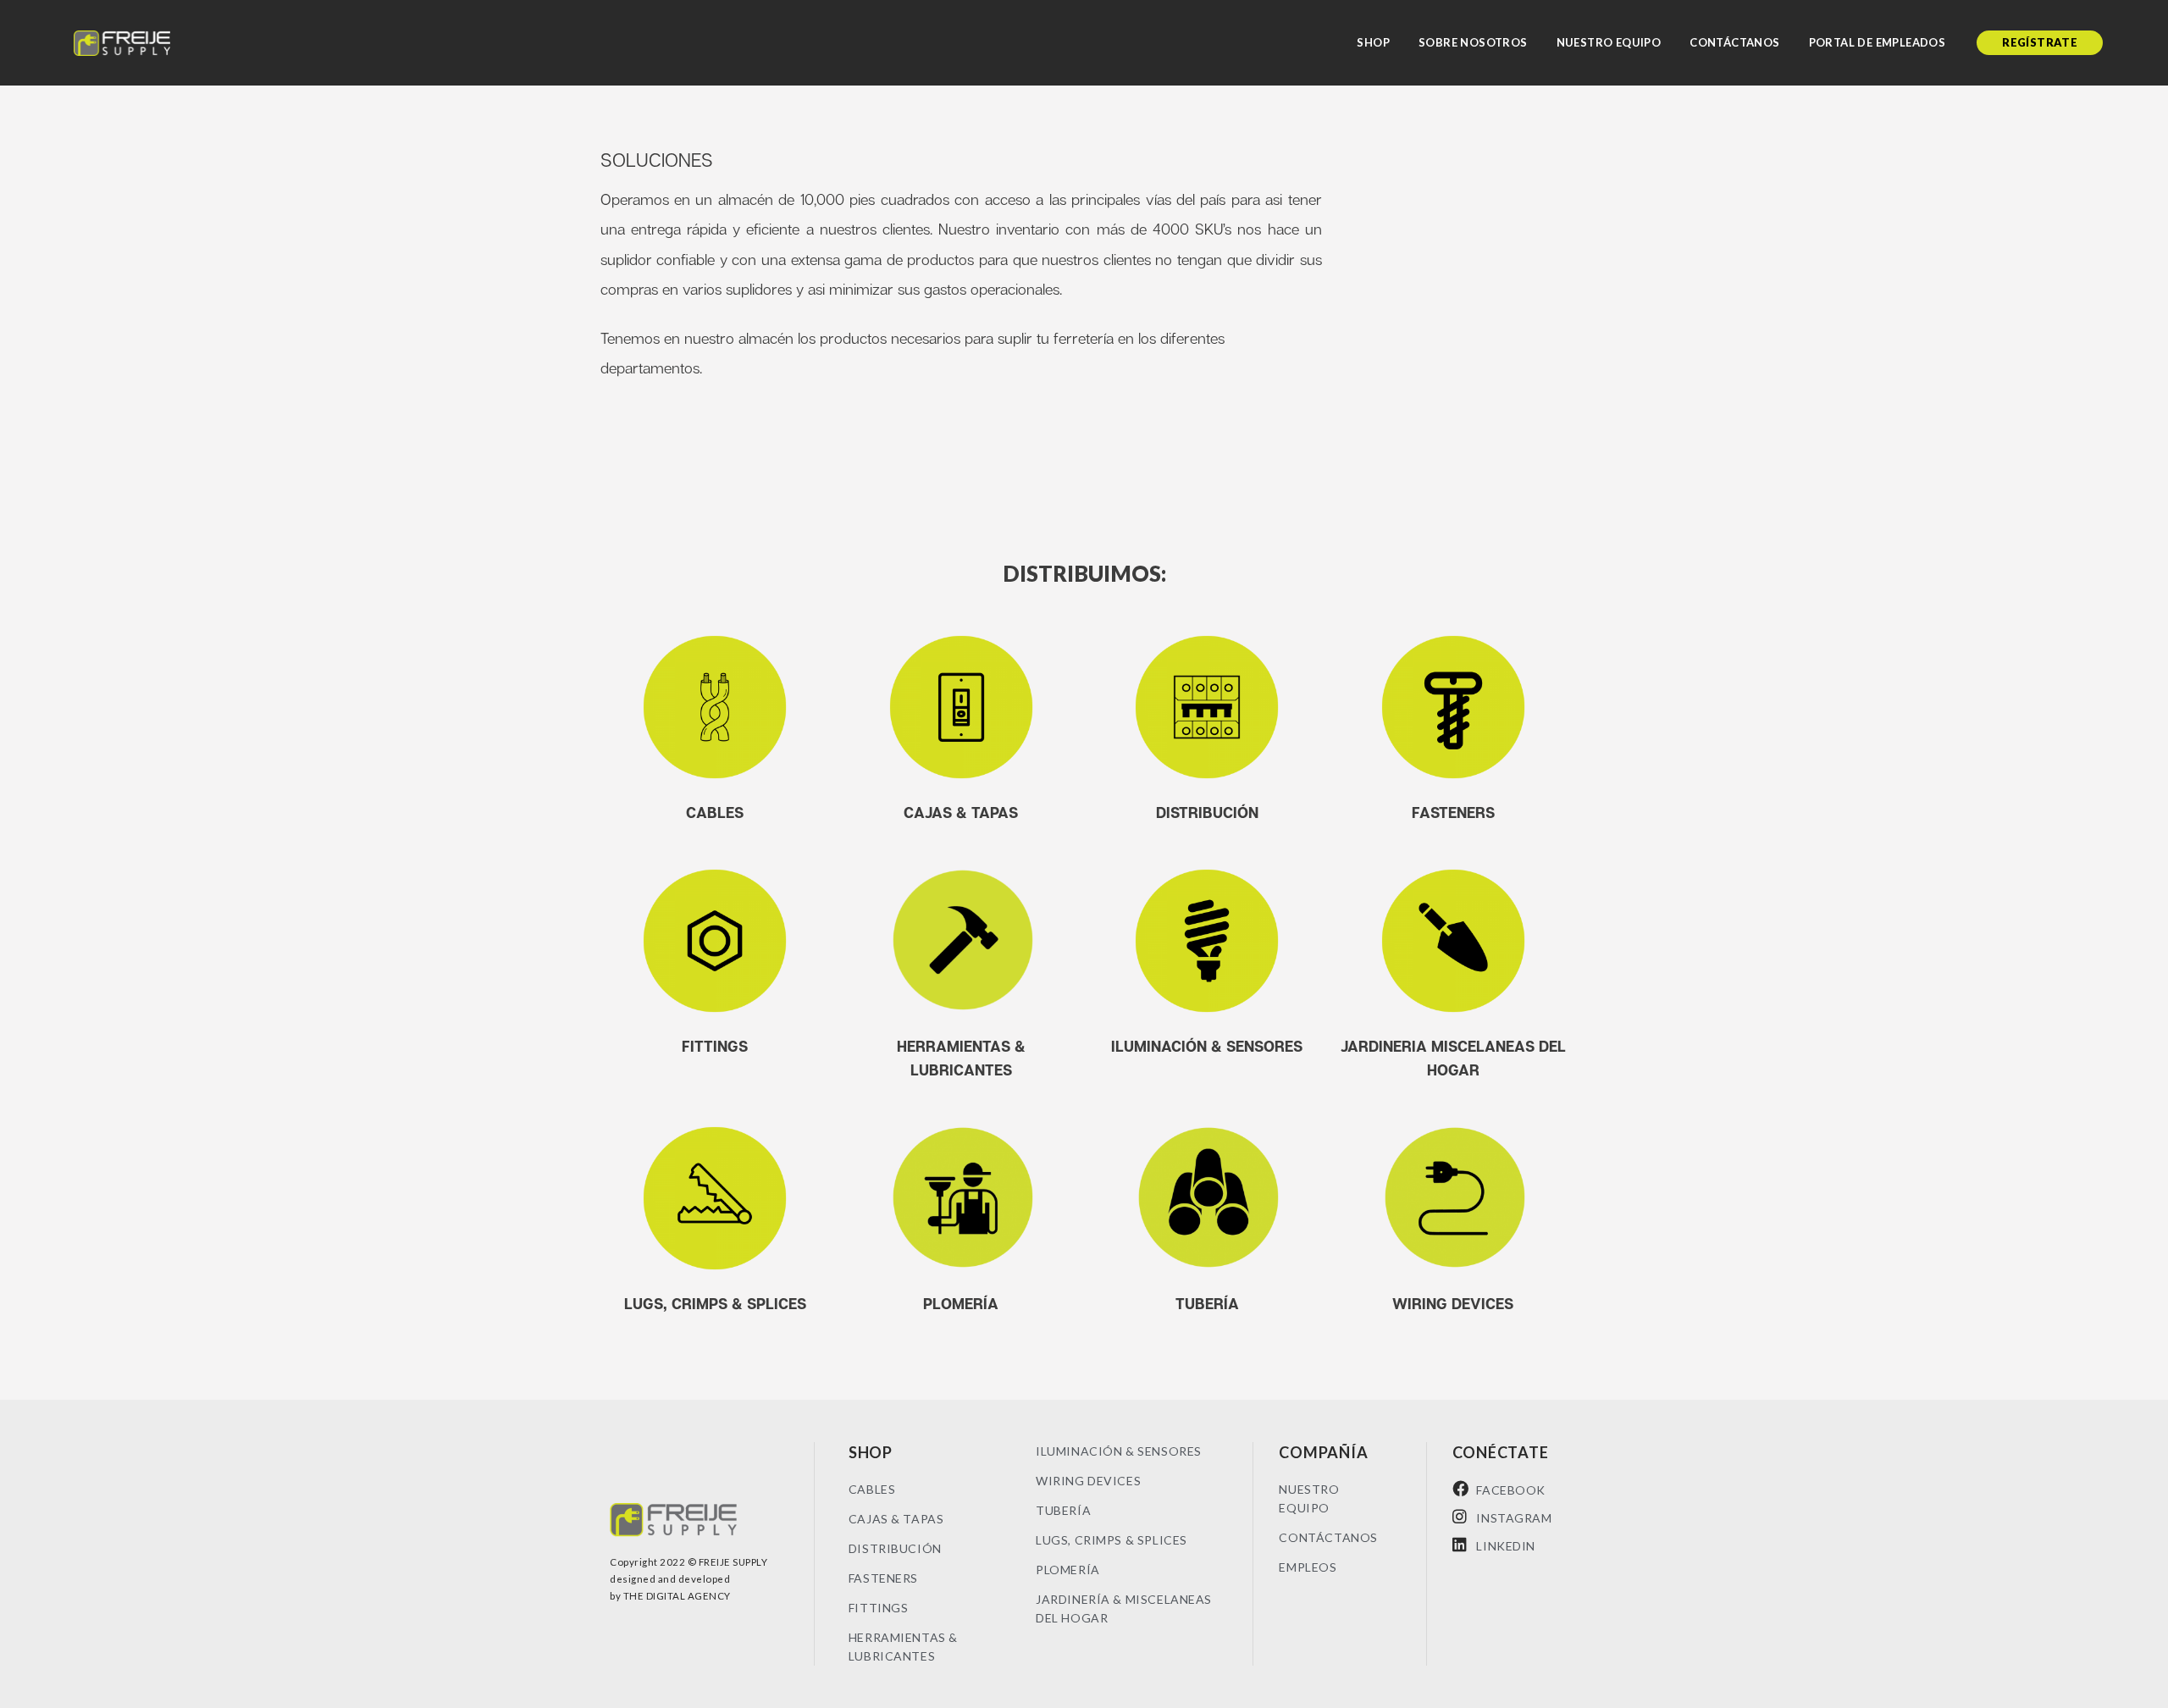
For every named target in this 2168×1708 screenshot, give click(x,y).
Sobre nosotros (1473, 42)
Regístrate (2040, 42)
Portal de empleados (1878, 42)
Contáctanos (1734, 42)
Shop (1373, 42)
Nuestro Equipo (1609, 42)
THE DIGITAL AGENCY (677, 1596)
